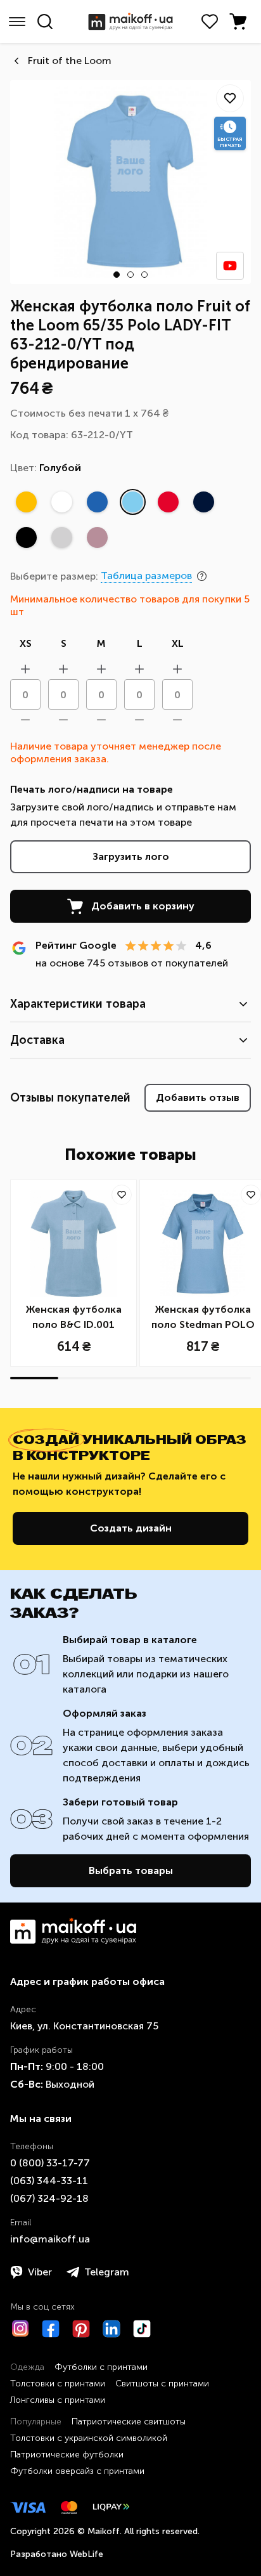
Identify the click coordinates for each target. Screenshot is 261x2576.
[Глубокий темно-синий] (203, 502)
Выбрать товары (131, 1870)
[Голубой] (132, 502)
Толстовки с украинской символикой (89, 2438)
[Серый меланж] (61, 537)
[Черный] (26, 537)
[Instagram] (20, 2329)
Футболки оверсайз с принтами (77, 2471)
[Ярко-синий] (97, 502)
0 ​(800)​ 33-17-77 (50, 2163)
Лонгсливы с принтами (58, 2400)
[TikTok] (142, 2329)
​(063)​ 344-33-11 (49, 2181)
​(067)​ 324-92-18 (49, 2198)
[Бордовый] (97, 537)
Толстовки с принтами (58, 2384)
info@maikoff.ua (50, 2239)
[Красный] (168, 502)
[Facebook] (51, 2329)
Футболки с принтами (101, 2367)
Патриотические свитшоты (129, 2422)
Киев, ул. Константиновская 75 (84, 2026)
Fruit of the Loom (70, 61)
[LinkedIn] (111, 2329)
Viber (40, 2272)
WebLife (86, 2554)
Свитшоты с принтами (162, 2384)
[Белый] (61, 502)
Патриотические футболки (67, 2455)
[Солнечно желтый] (26, 502)
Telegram (107, 2272)
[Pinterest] (81, 2329)
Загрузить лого (131, 856)
